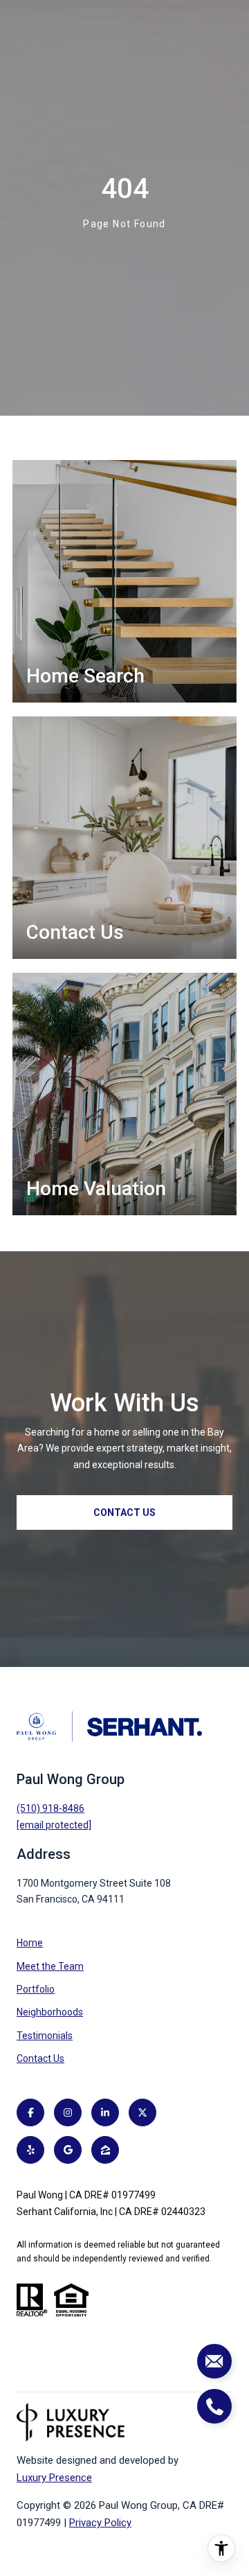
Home (30, 1943)
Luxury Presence (54, 2478)
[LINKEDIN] (105, 2112)
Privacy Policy (100, 2523)
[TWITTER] (142, 2112)
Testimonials (45, 2036)
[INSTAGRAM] (68, 2112)
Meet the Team (50, 1966)
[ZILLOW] (105, 2150)
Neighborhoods (50, 2012)
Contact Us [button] (124, 1512)
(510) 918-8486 (50, 1808)
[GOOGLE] (68, 2150)
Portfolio (36, 1989)
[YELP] (30, 2150)
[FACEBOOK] (30, 2112)
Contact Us (40, 2058)
